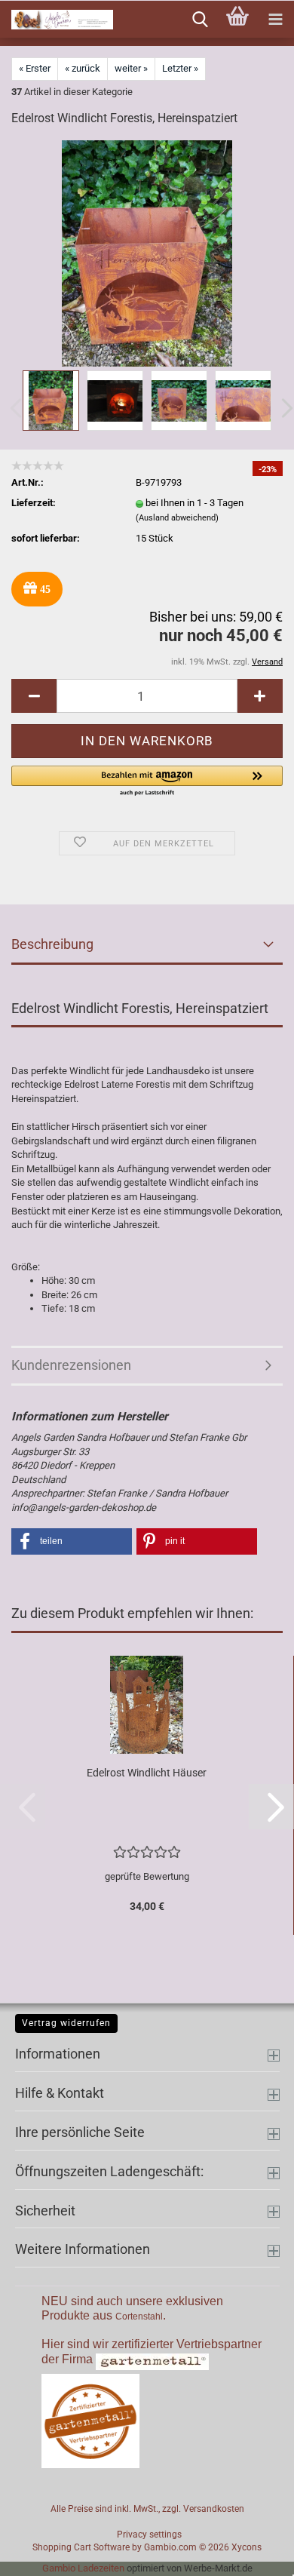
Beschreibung (52, 944)
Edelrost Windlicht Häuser (147, 1773)
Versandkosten (214, 2509)
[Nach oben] (253, 2553)
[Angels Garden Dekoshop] (57, 20)
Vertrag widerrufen (66, 2023)
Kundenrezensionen (71, 1365)
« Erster (35, 68)
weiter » (131, 68)
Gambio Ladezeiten (83, 2568)
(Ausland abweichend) (177, 518)
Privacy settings (149, 2535)
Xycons (247, 2547)
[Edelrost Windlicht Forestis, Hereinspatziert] (147, 253)
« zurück (83, 68)
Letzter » (180, 68)
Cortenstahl (139, 2317)
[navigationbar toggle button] (275, 20)
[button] (34, 696)
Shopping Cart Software (81, 2547)
